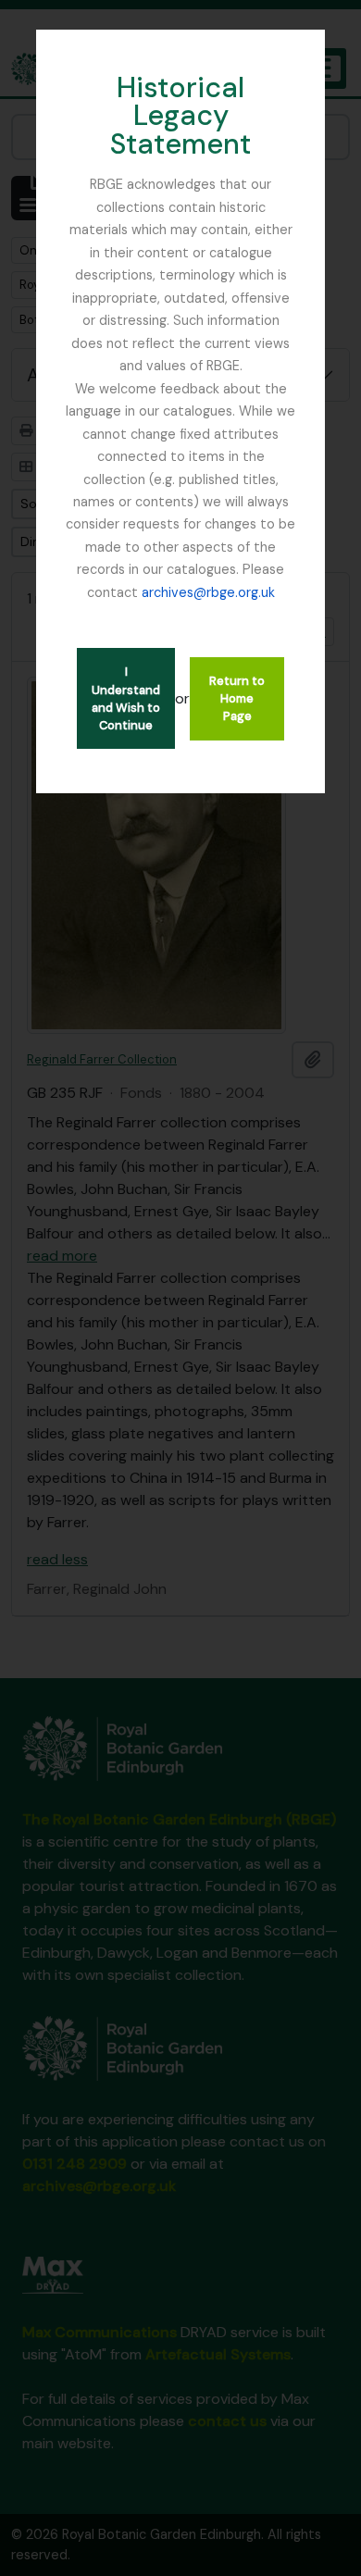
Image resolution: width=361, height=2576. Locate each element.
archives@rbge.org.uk (208, 592)
